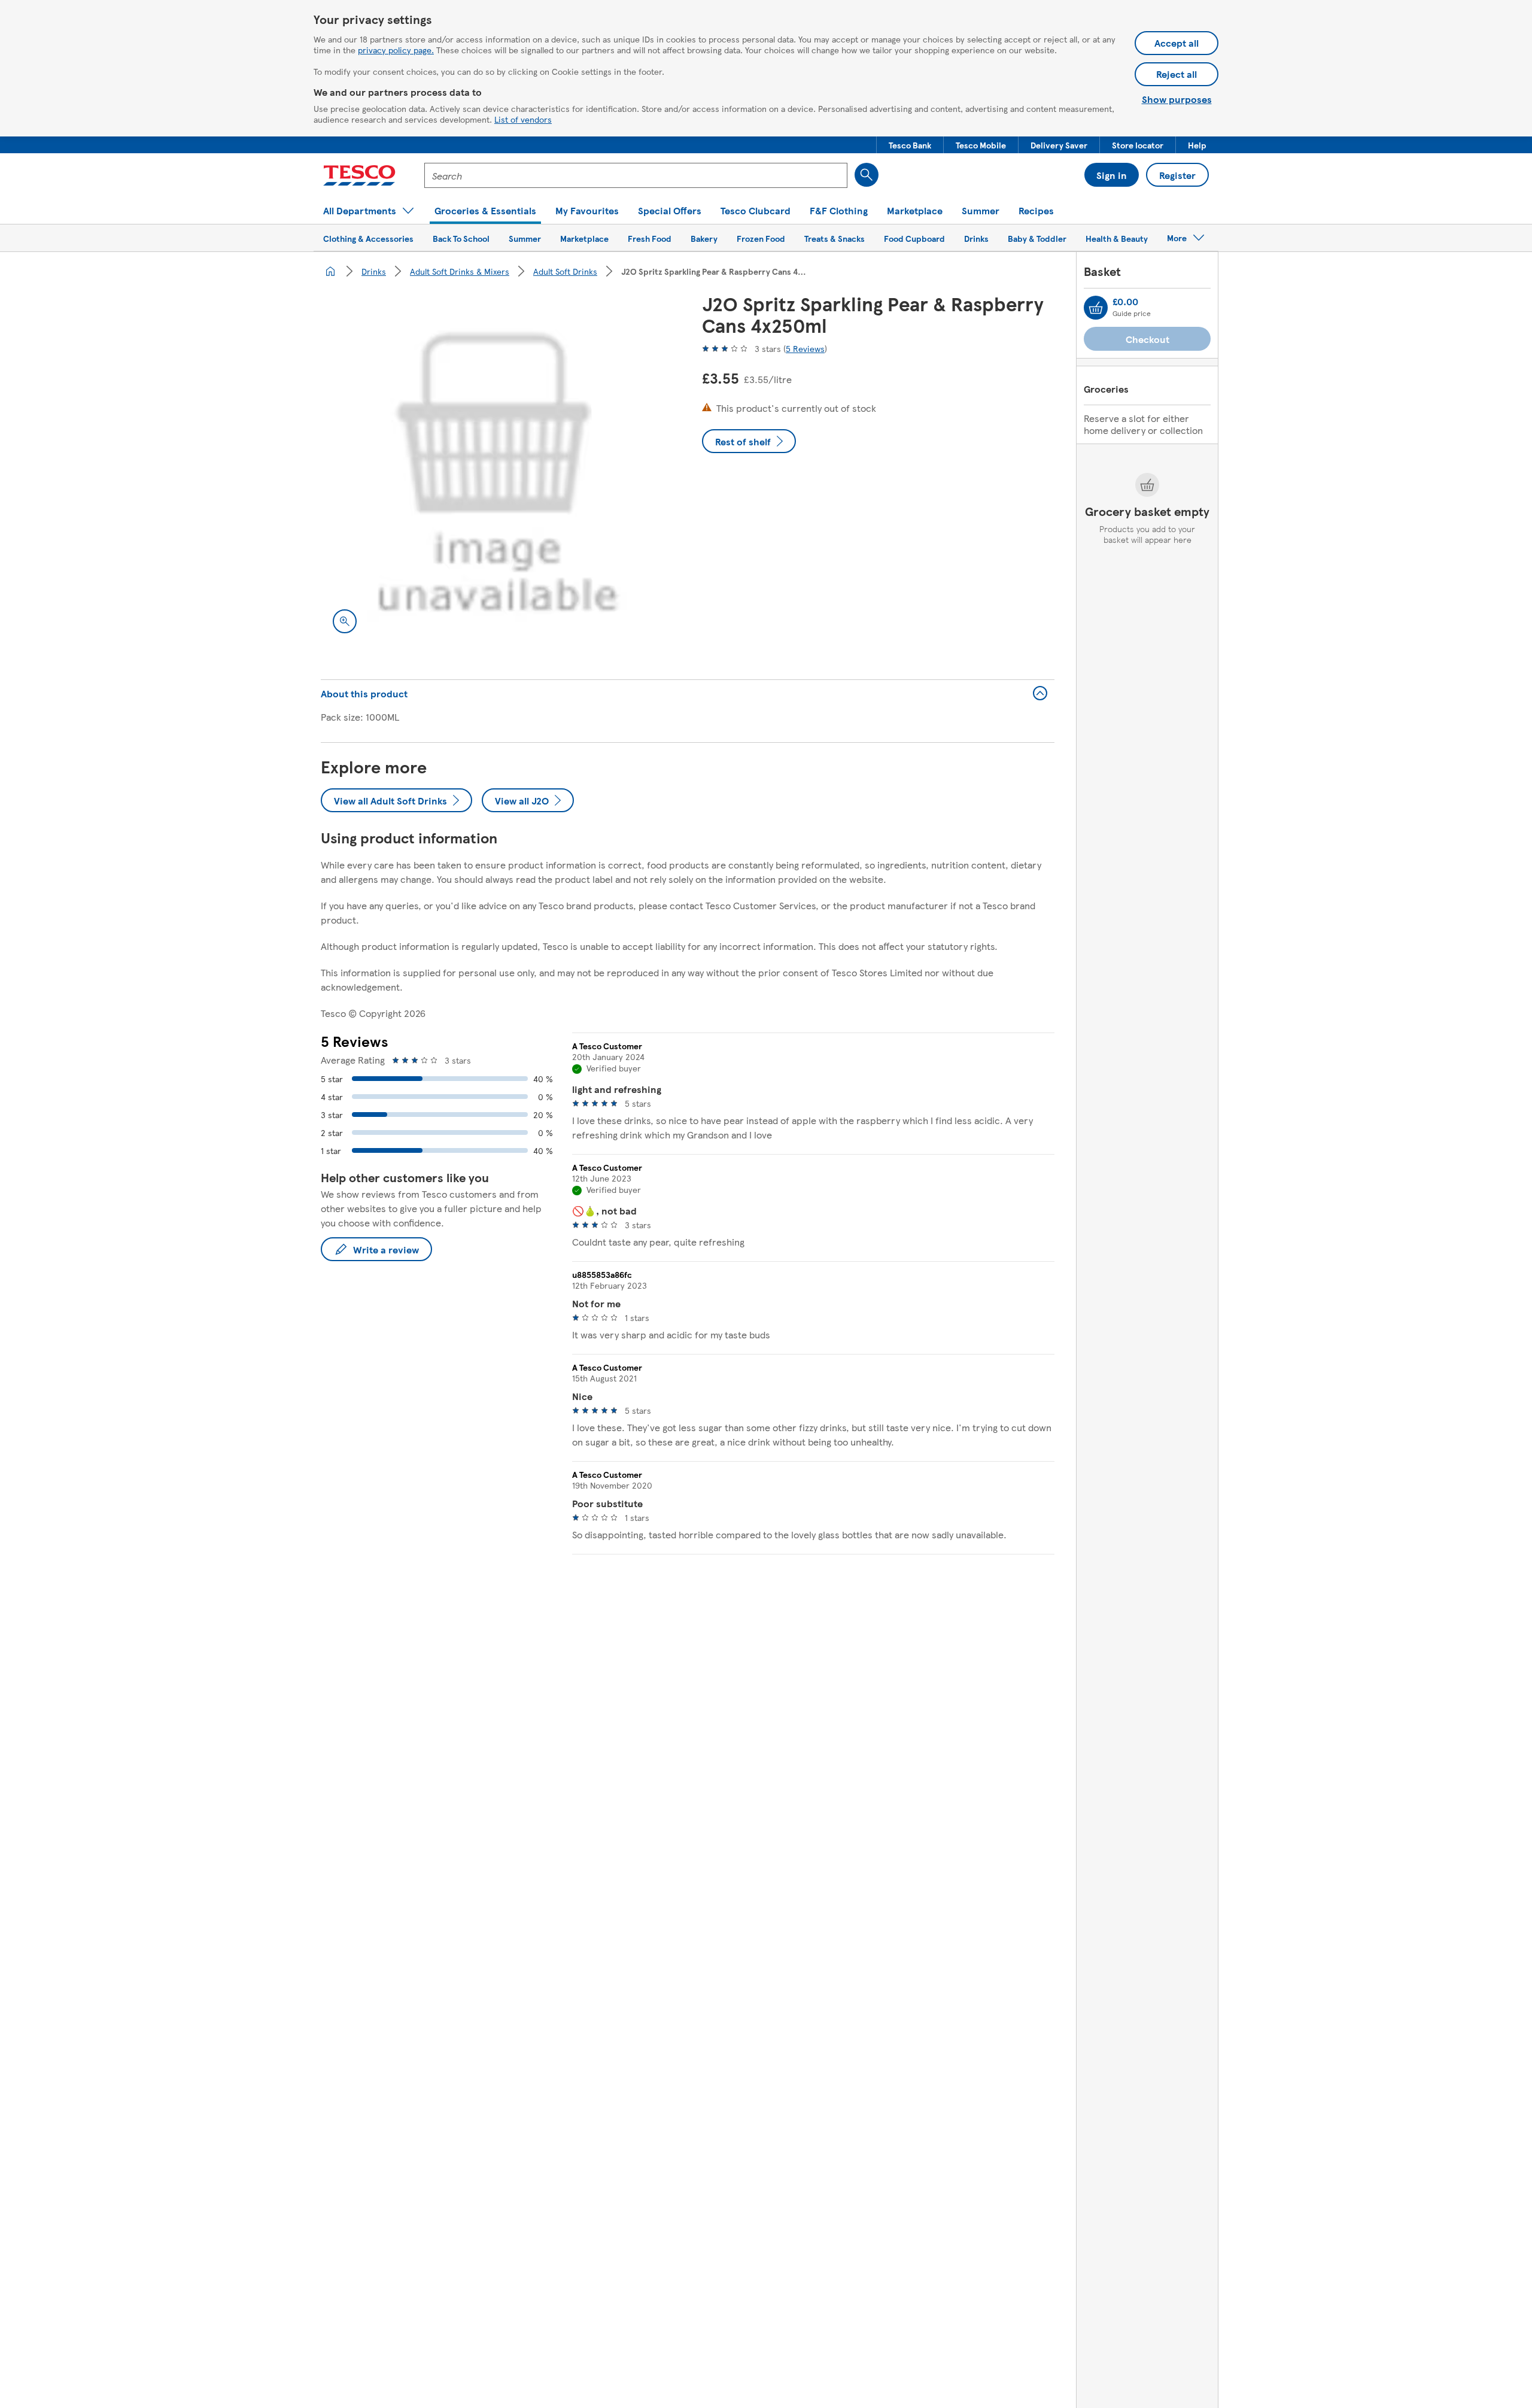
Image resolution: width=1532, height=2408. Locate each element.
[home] (330, 271)
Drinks (374, 271)
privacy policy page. (396, 50)
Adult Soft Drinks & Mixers (460, 271)
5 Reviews (805, 348)
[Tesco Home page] (359, 175)
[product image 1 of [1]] (497, 469)
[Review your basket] (1096, 308)
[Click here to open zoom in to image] (345, 621)
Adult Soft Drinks (565, 271)
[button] (910, 145)
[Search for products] (867, 175)
